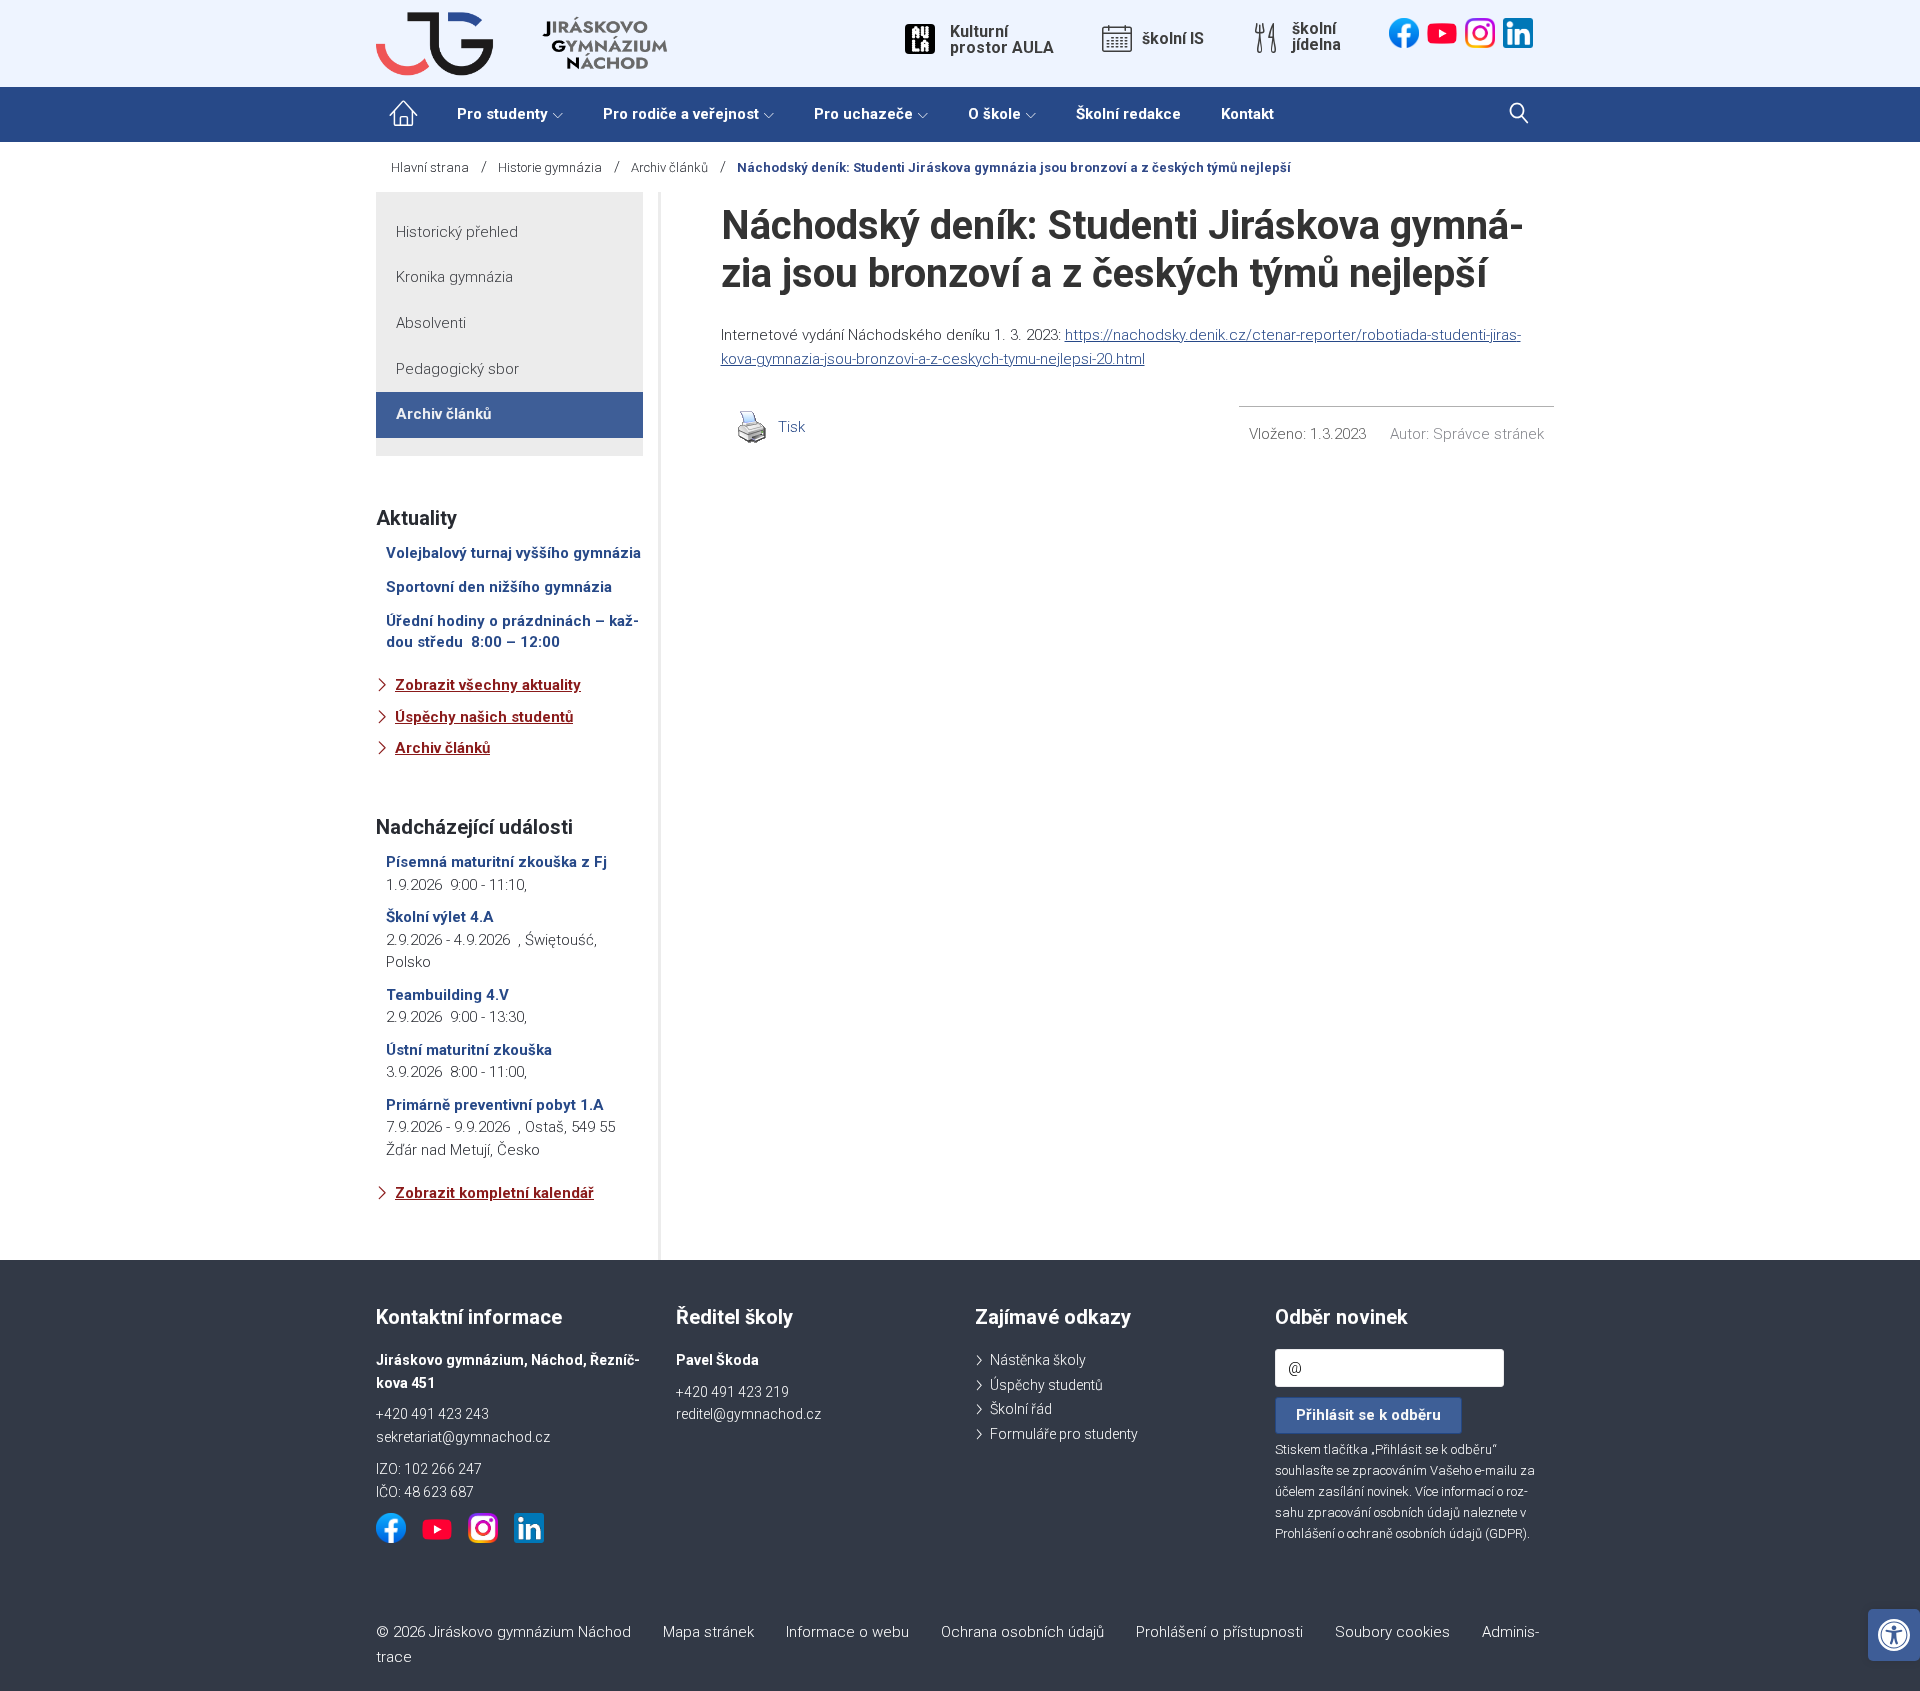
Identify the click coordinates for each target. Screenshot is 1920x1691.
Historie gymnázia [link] (550, 167)
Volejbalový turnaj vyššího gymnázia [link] (513, 553)
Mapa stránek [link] (708, 1632)
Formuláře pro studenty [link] (1064, 1434)
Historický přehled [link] (457, 232)
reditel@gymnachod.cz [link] (748, 1414)
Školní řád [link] (1021, 1409)
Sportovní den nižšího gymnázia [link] (499, 587)
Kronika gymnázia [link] (454, 277)
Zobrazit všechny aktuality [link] (488, 685)
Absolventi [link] (431, 323)
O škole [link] (994, 114)
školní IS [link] (1173, 39)
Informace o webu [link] (847, 1632)
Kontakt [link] (1247, 114)
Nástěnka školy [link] (1038, 1360)
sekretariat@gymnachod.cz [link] (463, 1437)
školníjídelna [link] (1316, 37)
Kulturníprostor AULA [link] (1002, 40)
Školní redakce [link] (1128, 114)
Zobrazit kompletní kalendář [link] (494, 1193)
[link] (1894, 1635)
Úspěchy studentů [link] (1046, 1385)
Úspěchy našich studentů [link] (484, 717)
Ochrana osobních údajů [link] (1022, 1632)
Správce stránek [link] (1488, 434)
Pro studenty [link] (502, 114)
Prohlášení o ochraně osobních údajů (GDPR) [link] (1401, 1533)
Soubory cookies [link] (1392, 1632)
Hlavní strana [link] (430, 167)
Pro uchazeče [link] (863, 114)
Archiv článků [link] (669, 167)
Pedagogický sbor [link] (457, 369)
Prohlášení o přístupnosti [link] (1219, 1632)
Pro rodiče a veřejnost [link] (681, 114)
